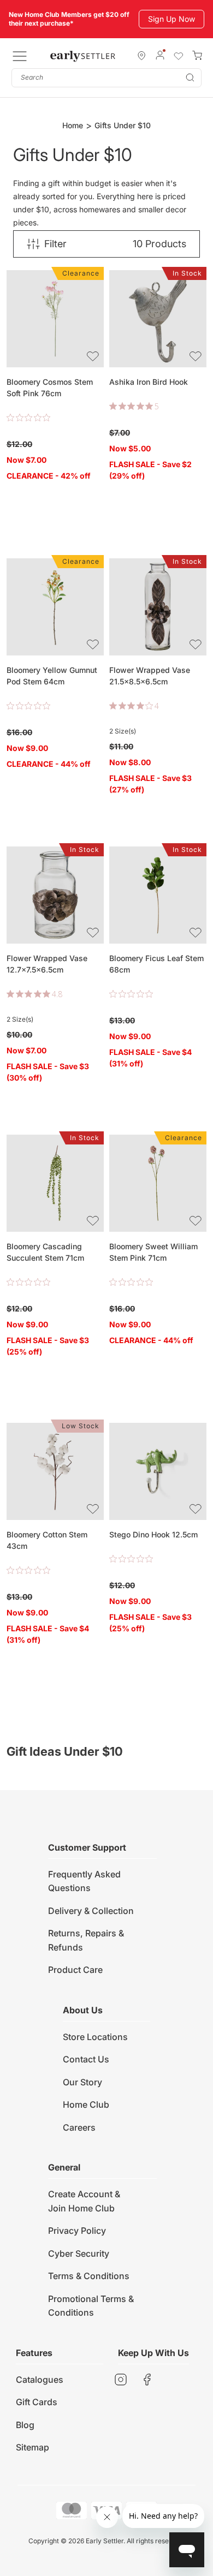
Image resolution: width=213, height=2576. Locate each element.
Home (73, 125)
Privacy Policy (77, 2231)
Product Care (75, 1970)
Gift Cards (37, 2402)
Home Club (86, 2104)
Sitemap (32, 2447)
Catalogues (40, 2380)
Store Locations (95, 2037)
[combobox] (106, 78)
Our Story (82, 2082)
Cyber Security (79, 2253)
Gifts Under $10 (123, 125)
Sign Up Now (171, 19)
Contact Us (86, 2059)
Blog (25, 2425)
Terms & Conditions (89, 2276)
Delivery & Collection (91, 1911)
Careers (79, 2127)
